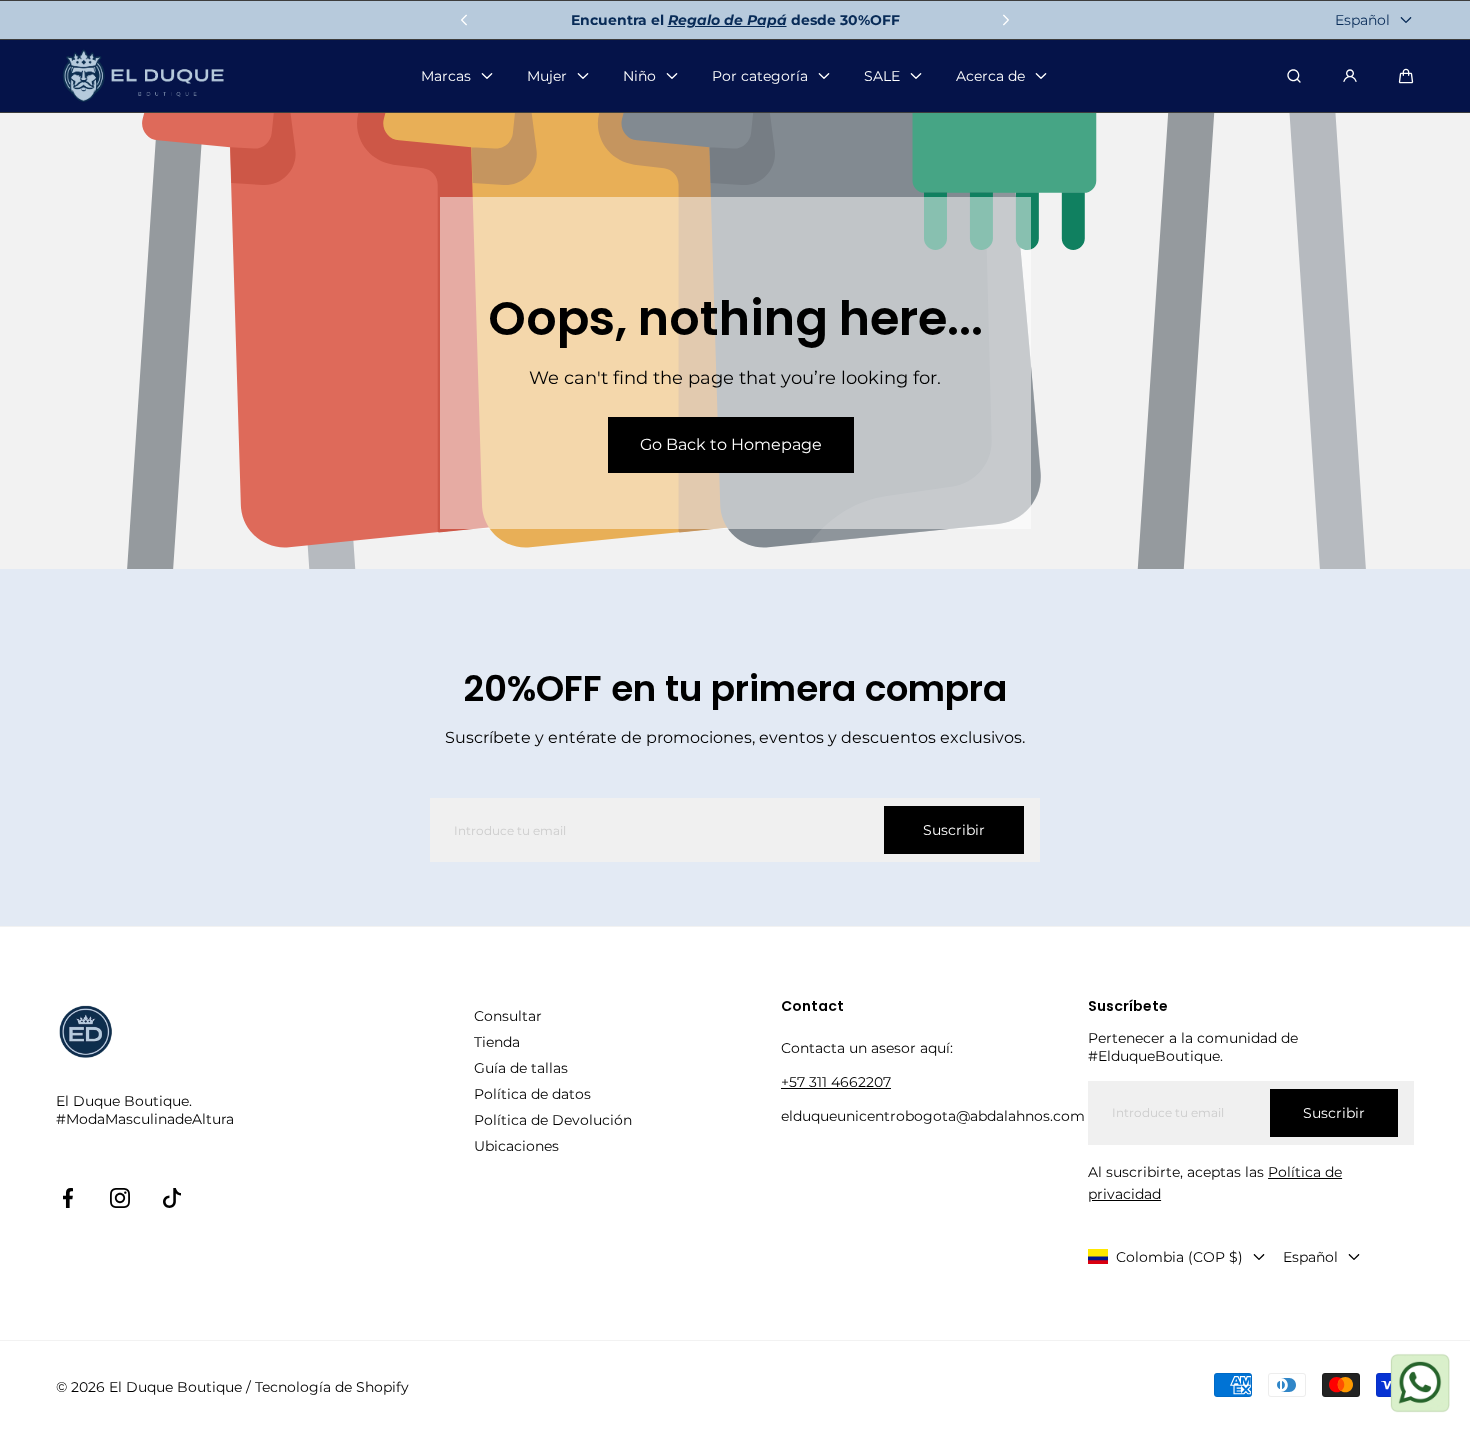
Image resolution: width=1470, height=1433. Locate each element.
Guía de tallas (521, 1068)
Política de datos (532, 1094)
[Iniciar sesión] (1350, 76)
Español (1362, 20)
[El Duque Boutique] (143, 76)
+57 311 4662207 (836, 1082)
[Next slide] (1006, 20)
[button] (1406, 76)
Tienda (497, 1042)
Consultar (508, 1016)
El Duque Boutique (175, 1387)
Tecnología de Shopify (332, 1387)
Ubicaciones (516, 1146)
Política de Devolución (553, 1120)
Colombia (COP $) (1179, 1257)
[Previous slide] (464, 20)
